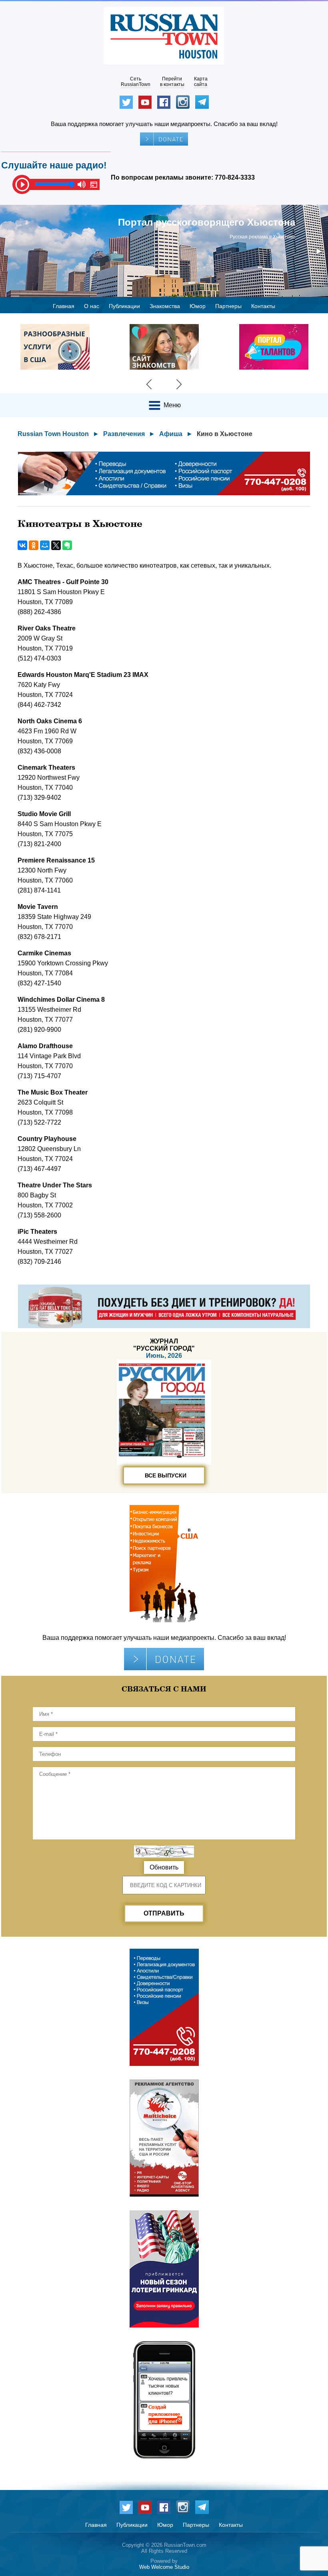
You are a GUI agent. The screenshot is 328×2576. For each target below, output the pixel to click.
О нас (92, 306)
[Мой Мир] (45, 545)
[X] (56, 545)
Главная (64, 306)
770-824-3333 (235, 177)
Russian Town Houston (53, 434)
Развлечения (124, 434)
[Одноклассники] (34, 545)
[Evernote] (67, 545)
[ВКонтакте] (22, 545)
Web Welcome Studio (164, 2567)
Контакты (263, 306)
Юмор (198, 306)
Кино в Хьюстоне (225, 434)
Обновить (164, 1867)
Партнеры (228, 306)
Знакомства (165, 306)
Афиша (171, 434)
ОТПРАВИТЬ (164, 1913)
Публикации (124, 306)
